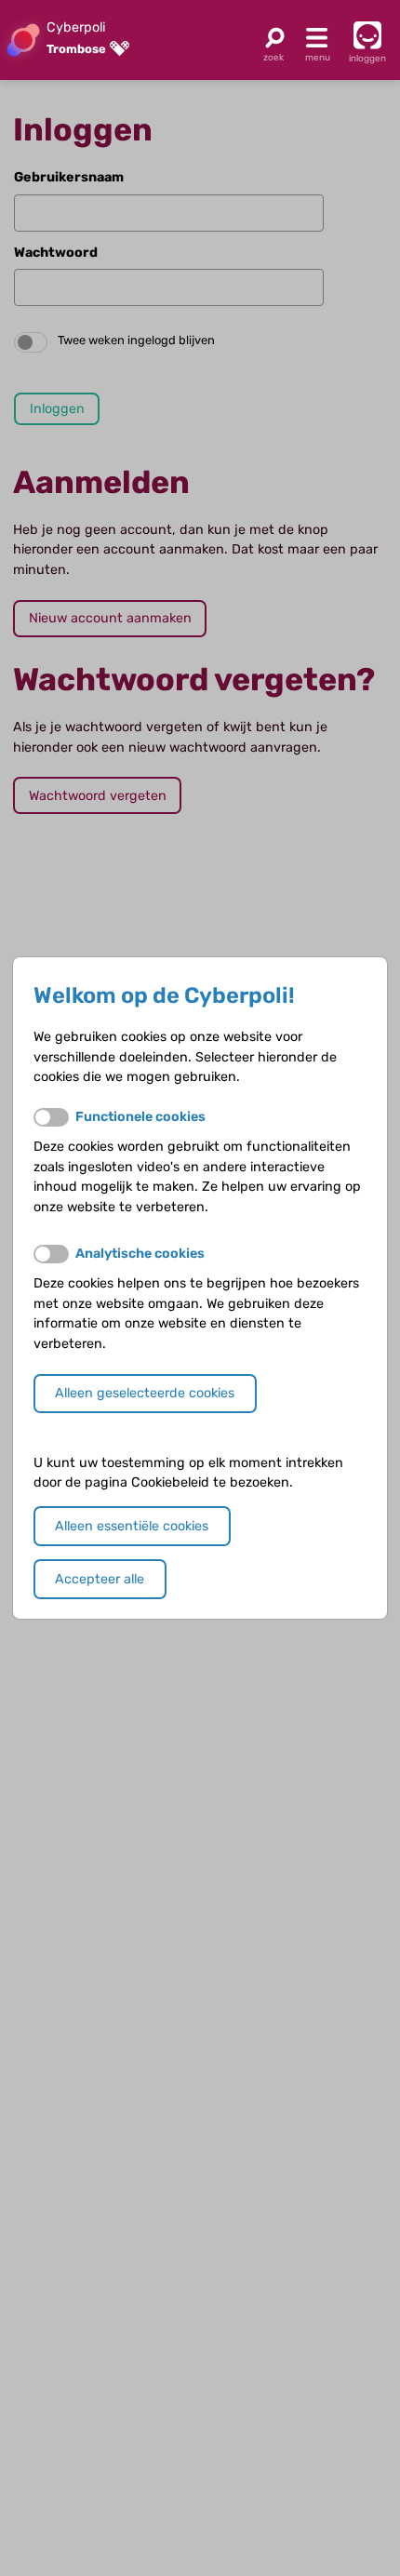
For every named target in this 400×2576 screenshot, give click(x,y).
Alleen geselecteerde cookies (145, 1393)
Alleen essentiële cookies (132, 1526)
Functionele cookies (140, 1117)
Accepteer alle (100, 1579)
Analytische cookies (140, 1254)
